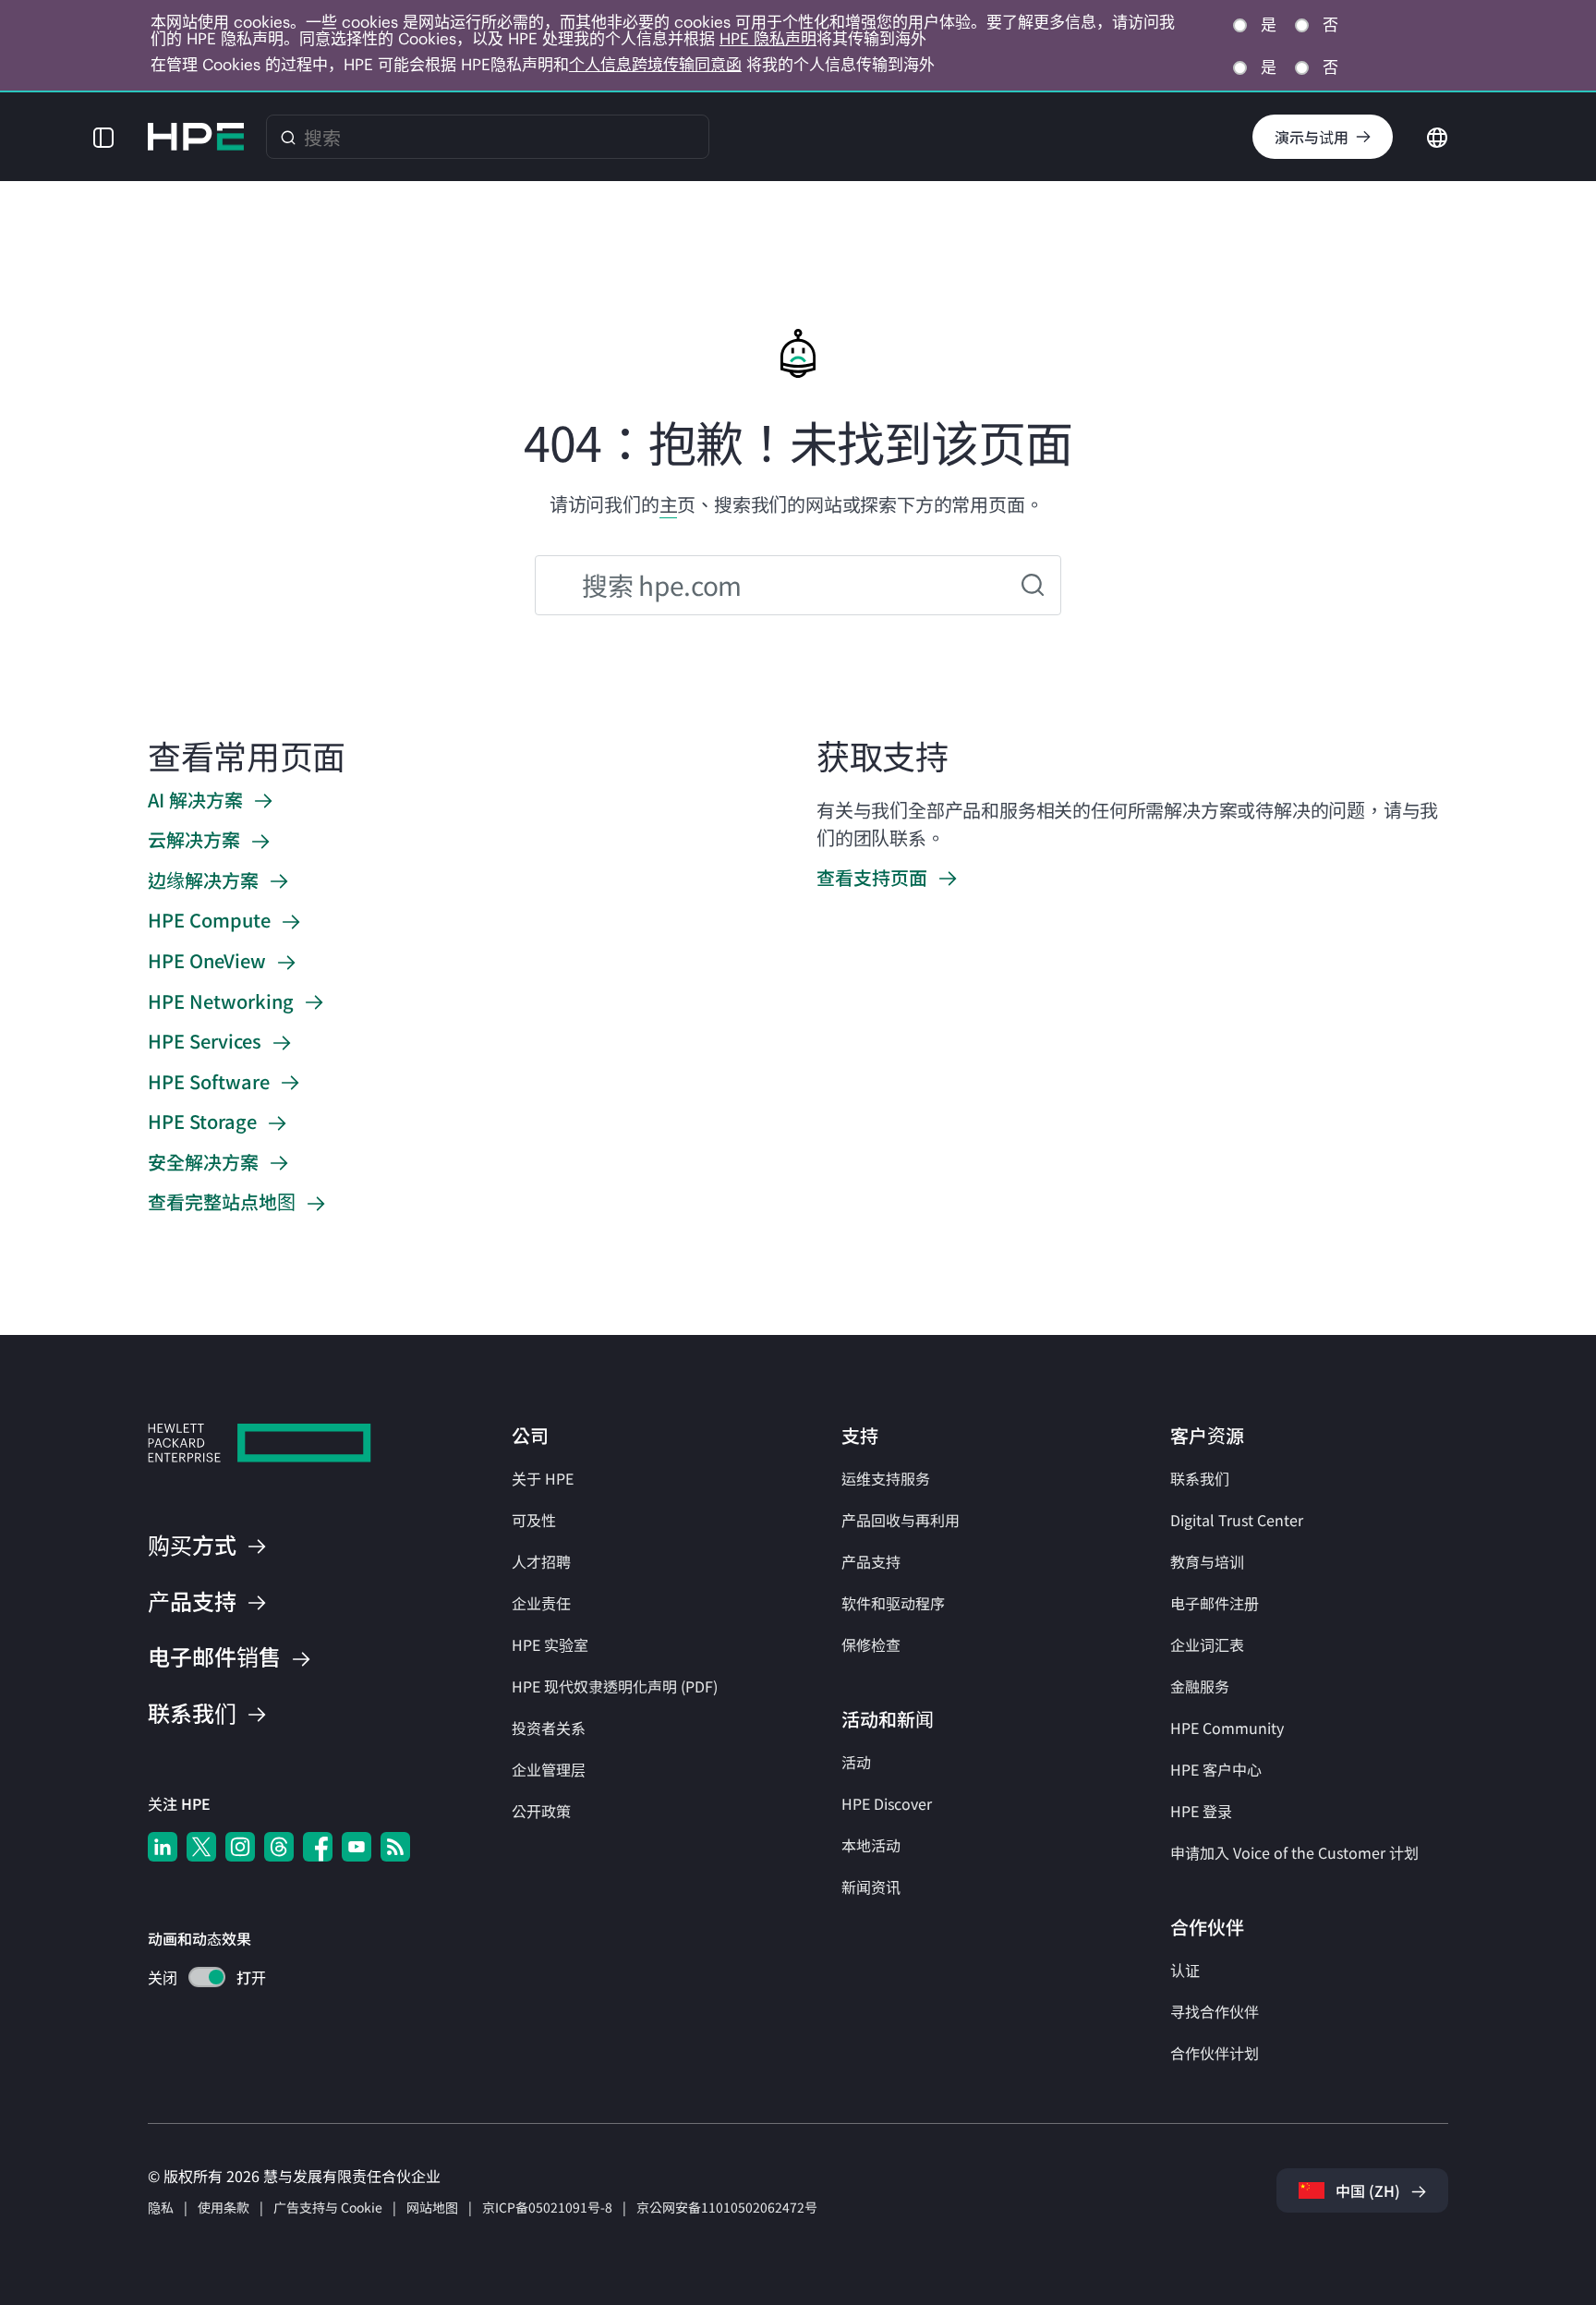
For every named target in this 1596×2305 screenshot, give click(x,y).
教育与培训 (1207, 1561)
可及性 (534, 1520)
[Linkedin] (163, 1847)
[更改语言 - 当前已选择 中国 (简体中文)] (1437, 135)
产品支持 (871, 1561)
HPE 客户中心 (1216, 1769)
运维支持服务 (886, 1478)
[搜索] (288, 137)
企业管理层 (549, 1769)
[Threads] (279, 1847)
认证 (1185, 1970)
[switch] (196, 1979)
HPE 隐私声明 (768, 39)
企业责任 (541, 1603)
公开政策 (541, 1811)
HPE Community (1227, 1728)
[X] (201, 1847)
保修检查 (871, 1644)
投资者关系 (549, 1728)
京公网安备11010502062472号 (727, 2207)
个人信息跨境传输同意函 (655, 65)
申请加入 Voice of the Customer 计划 (1294, 1852)
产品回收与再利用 (901, 1520)
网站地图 (432, 2207)
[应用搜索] (1033, 585)
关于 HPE (543, 1478)
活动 (856, 1762)
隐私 (161, 2207)
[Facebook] (318, 1847)
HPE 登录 (1201, 1811)
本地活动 (871, 1845)
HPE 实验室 (550, 1644)
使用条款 (224, 2207)
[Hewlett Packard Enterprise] (196, 137)
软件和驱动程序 (893, 1603)
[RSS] (395, 1847)
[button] (103, 137)
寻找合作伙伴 (1215, 2011)
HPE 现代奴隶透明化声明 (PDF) (615, 1686)
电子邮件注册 (1215, 1603)
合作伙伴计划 (1215, 2053)
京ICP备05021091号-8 (547, 2207)
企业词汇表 (1207, 1644)
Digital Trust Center (1237, 1520)
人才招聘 (541, 1561)
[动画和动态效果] (207, 1977)
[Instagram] (240, 1847)
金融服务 (1200, 1686)
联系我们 (1200, 1478)
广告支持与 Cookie (328, 2207)
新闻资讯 (871, 1886)
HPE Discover (887, 1803)
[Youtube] (357, 1847)
